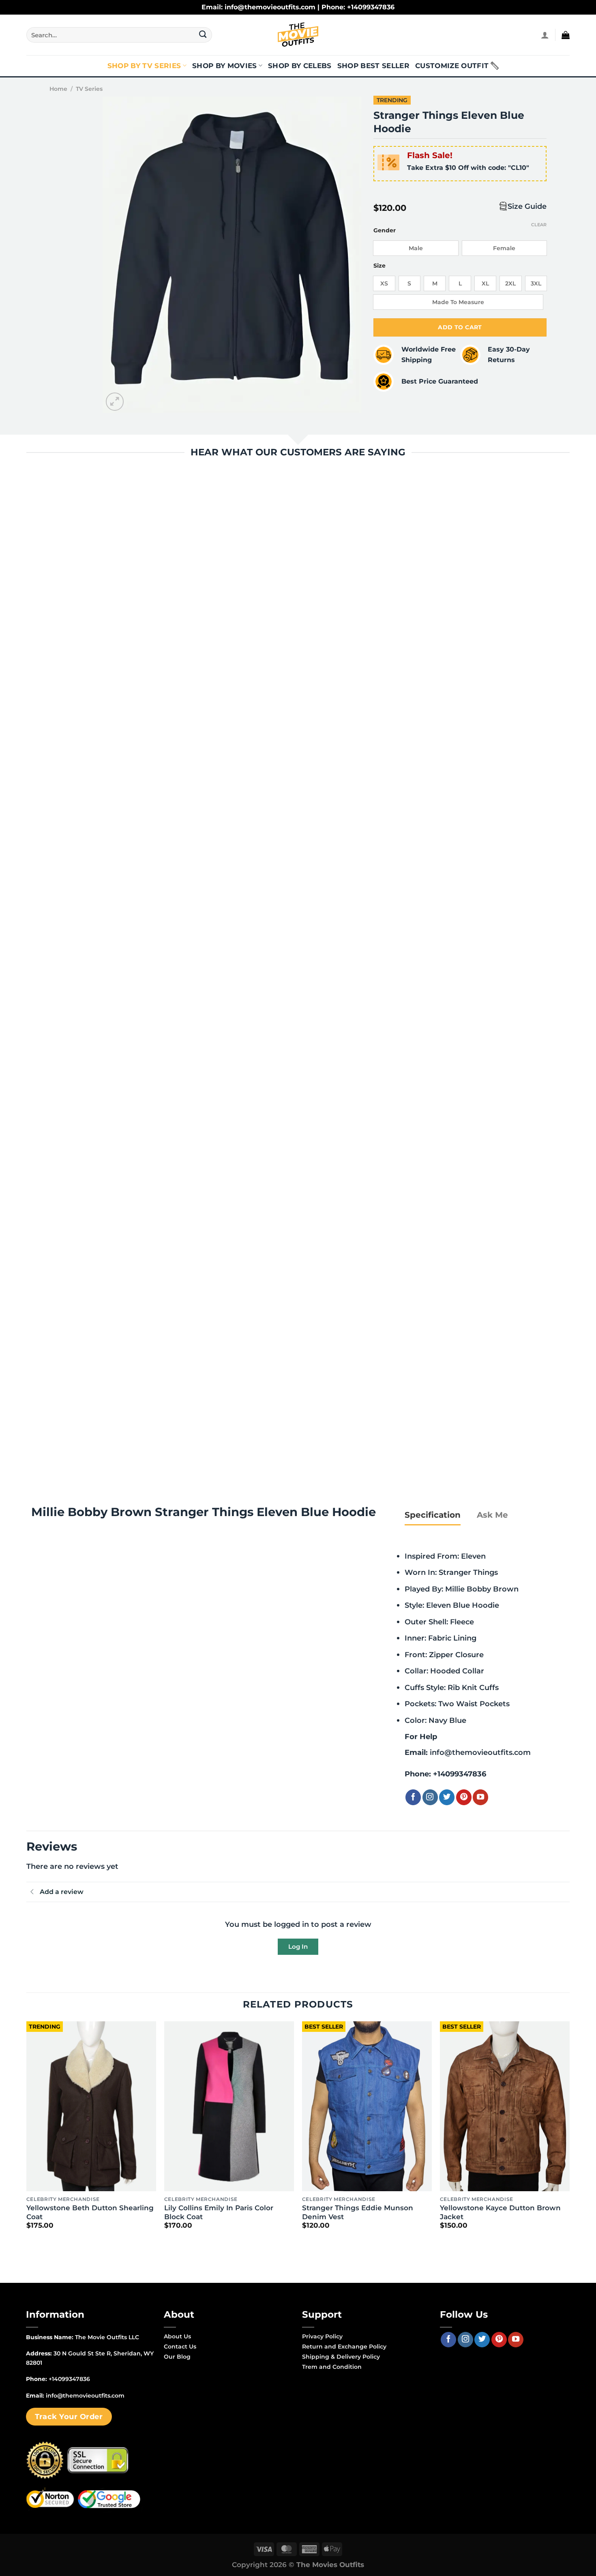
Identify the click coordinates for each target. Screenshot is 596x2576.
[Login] (545, 35)
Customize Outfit (452, 66)
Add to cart (460, 327)
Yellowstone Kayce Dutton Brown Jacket (500, 2212)
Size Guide (527, 206)
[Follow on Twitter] (447, 1797)
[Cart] (566, 35)
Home (58, 89)
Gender (385, 231)
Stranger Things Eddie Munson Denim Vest (358, 2212)
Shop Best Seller (373, 66)
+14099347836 (460, 1774)
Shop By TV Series (144, 66)
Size (379, 266)
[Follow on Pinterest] (464, 1797)
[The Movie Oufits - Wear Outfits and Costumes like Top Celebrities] (298, 35)
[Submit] (203, 35)
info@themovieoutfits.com (480, 1752)
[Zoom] (115, 402)
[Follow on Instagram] (430, 1797)
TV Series (89, 89)
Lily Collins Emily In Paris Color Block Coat (219, 2212)
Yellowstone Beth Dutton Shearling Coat (90, 2212)
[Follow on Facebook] (413, 1797)
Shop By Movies (225, 66)
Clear (539, 225)
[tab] (433, 1515)
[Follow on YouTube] (480, 1797)
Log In (298, 1946)
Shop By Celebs (300, 66)
